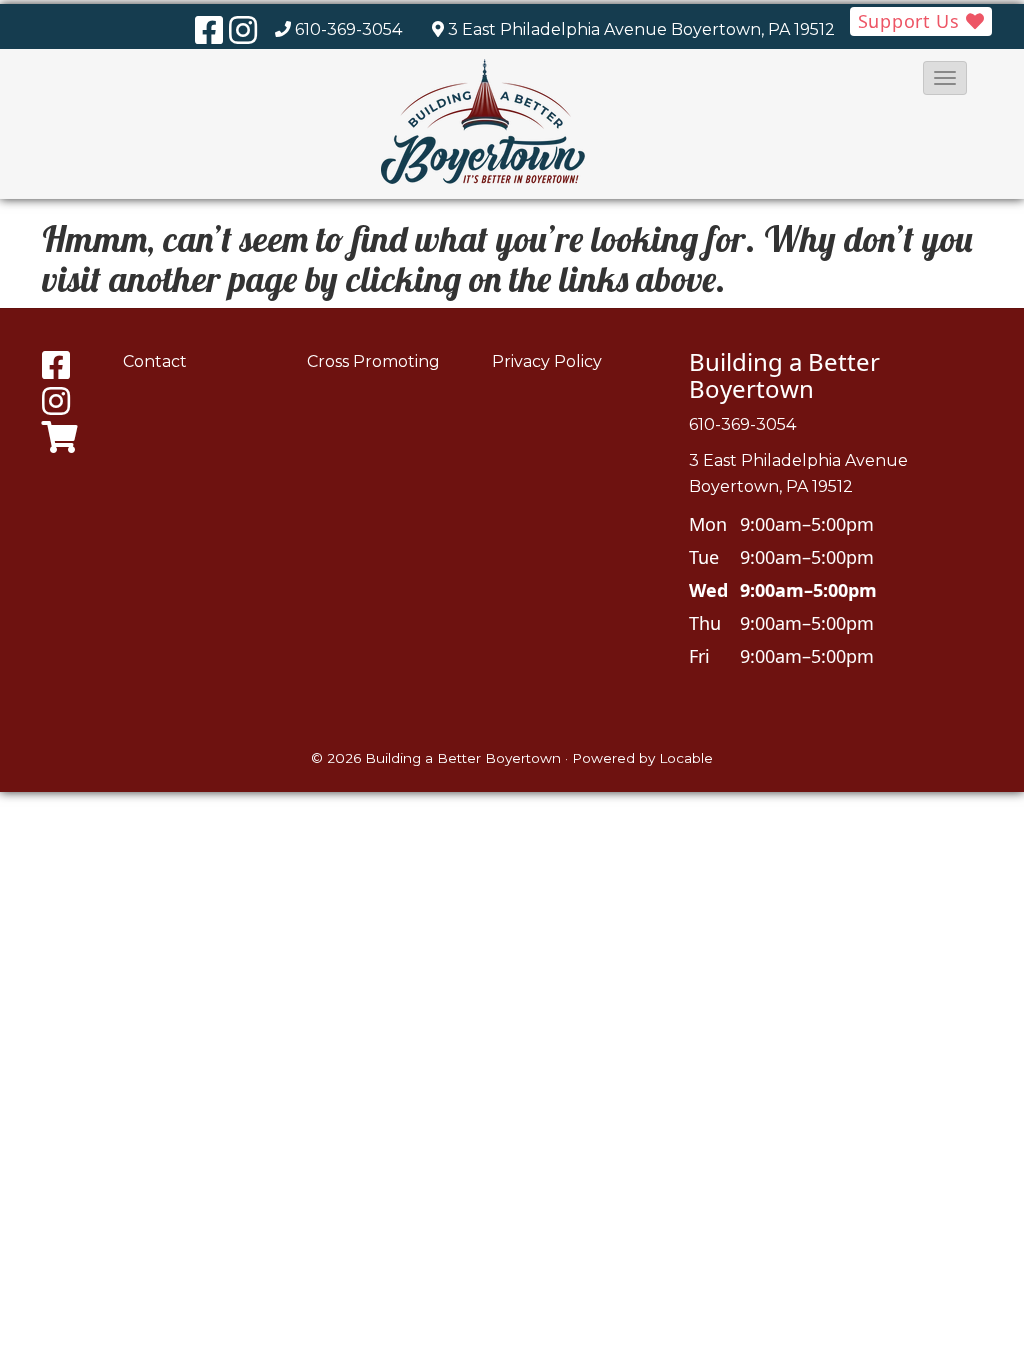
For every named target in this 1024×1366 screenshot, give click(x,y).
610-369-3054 (348, 29)
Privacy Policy (547, 361)
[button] (945, 78)
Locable (686, 758)
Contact (155, 361)
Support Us (912, 21)
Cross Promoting (373, 361)
